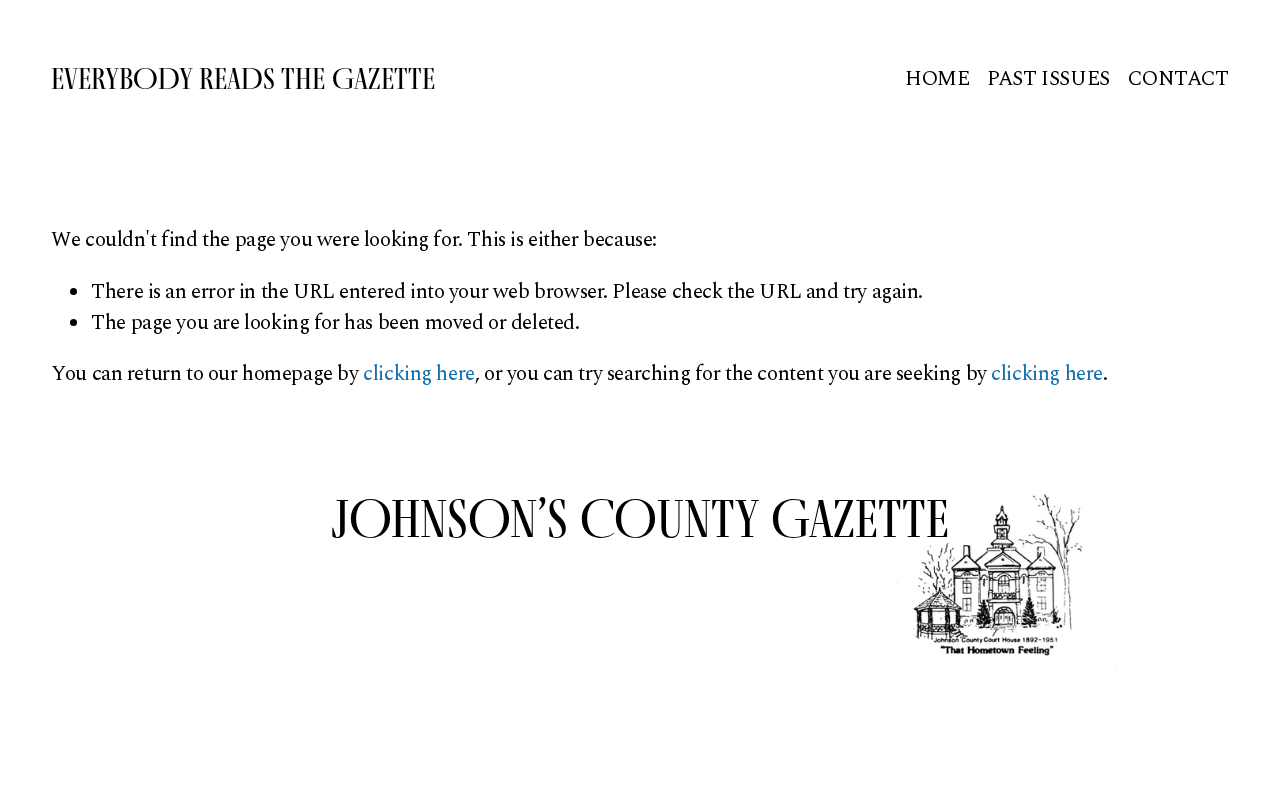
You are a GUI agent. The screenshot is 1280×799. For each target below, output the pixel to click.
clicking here (419, 374)
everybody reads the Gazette (243, 78)
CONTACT (1178, 79)
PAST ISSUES (1048, 79)
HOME (937, 79)
